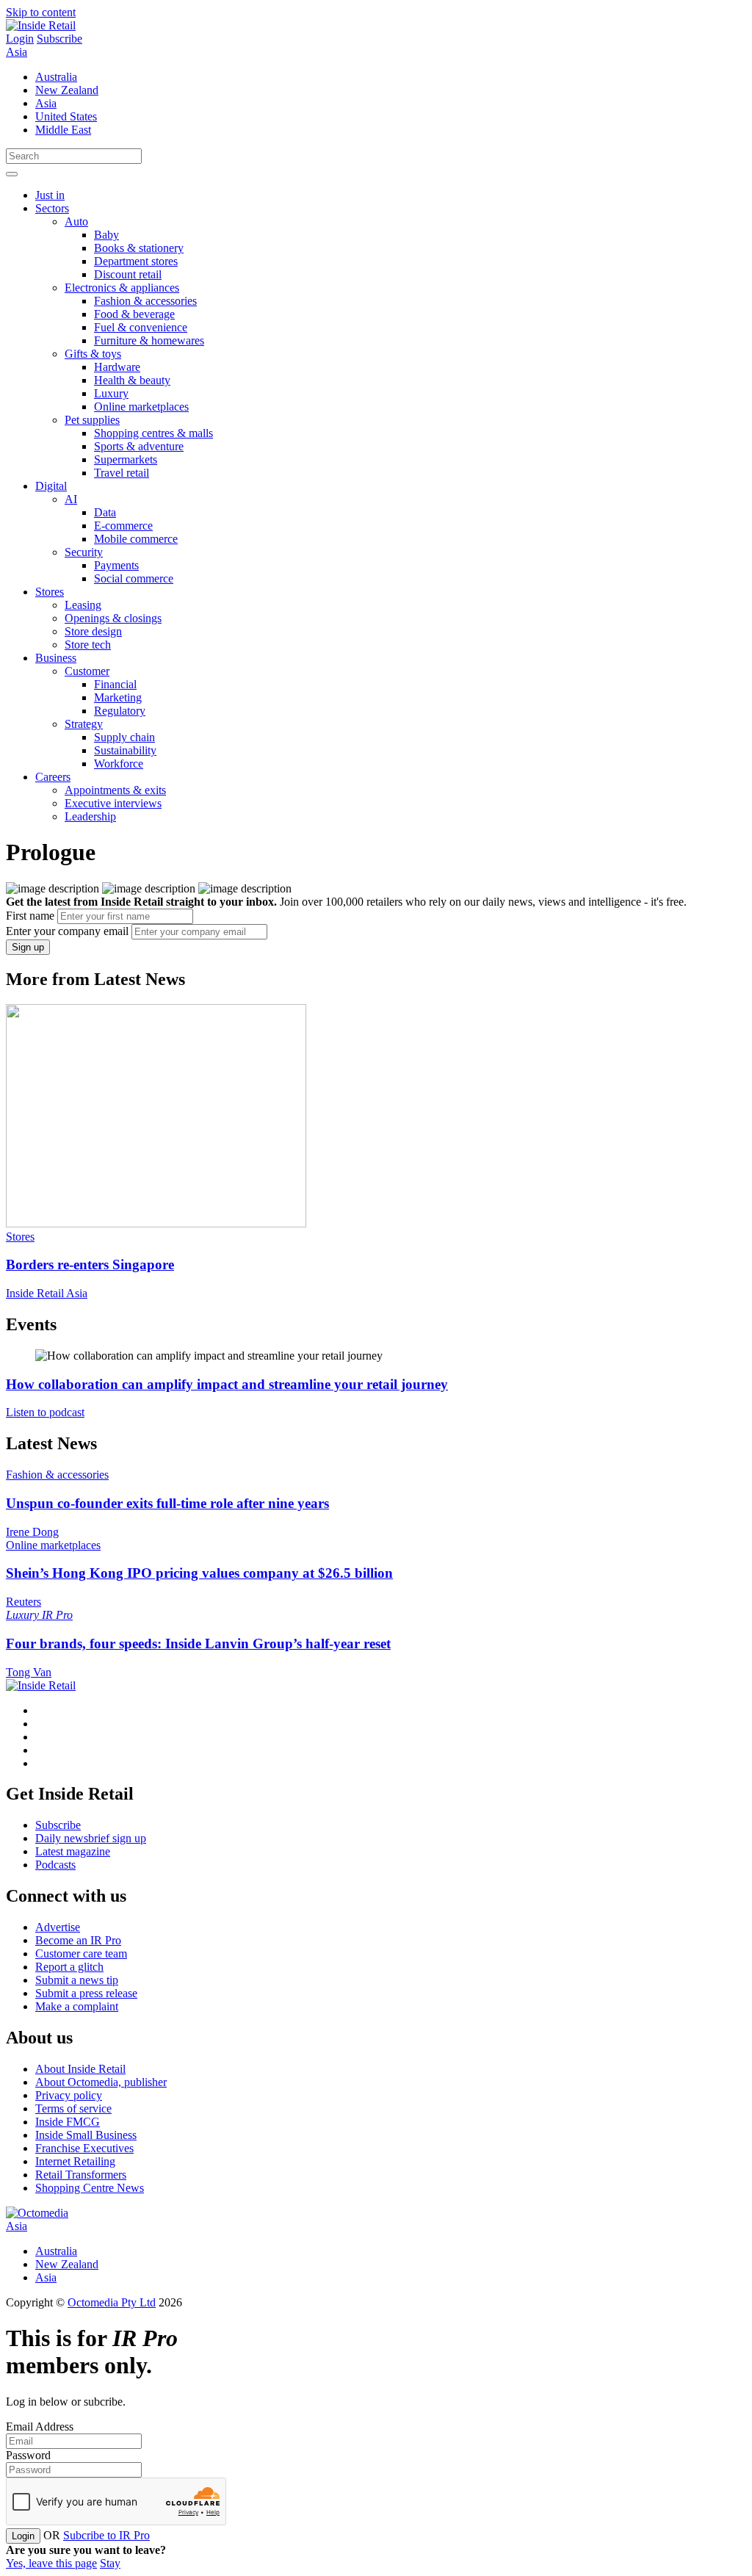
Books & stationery (139, 248)
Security (84, 552)
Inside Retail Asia (47, 1293)
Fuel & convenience (141, 327)
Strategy (84, 724)
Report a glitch (69, 1967)
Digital (51, 486)
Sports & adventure (139, 446)
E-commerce (123, 526)
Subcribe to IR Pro (106, 2535)
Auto (76, 221)
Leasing (83, 605)
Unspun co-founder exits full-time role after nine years (167, 1503)
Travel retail (122, 473)
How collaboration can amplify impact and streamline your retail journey (227, 1384)
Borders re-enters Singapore (90, 1264)
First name (30, 916)
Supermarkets (126, 459)
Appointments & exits (115, 790)
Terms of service (73, 2108)
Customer (87, 671)
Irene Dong (32, 1532)
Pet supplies (92, 420)
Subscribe (59, 39)
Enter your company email (67, 931)
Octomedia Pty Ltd (112, 2302)
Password (28, 2455)
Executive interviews (113, 803)
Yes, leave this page (51, 2563)
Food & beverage (134, 314)
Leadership (90, 816)
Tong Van (29, 1672)
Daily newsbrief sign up (91, 1838)
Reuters (23, 1602)
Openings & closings (113, 618)
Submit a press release (86, 1993)
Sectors (52, 208)
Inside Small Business (86, 2135)
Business (56, 658)
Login (20, 39)
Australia (56, 77)
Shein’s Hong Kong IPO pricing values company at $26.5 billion (199, 1573)
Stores (50, 592)
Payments (116, 565)
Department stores (136, 261)
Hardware (117, 367)
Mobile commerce (136, 539)
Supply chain (124, 737)
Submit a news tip (77, 1980)
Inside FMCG (68, 2122)
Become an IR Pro (78, 1940)
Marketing (118, 697)
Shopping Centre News (90, 2188)
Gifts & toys (93, 354)
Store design (93, 631)
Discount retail (128, 274)
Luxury (111, 393)
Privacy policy (69, 2095)
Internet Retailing (75, 2161)
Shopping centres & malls (153, 433)
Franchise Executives (84, 2148)
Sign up (28, 947)
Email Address (40, 2427)
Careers (53, 777)
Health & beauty (132, 380)
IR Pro (57, 1615)
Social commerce (134, 578)
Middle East (63, 130)
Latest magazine (73, 1851)
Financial (115, 684)
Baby (106, 235)
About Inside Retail (80, 2069)
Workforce (119, 764)
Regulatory (120, 711)
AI (71, 499)
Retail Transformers (81, 2175)
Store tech (88, 645)
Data (105, 512)
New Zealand (67, 90)
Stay (110, 2563)
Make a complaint (77, 2006)
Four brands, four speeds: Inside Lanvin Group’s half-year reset (198, 1644)
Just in (50, 195)
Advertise (58, 1927)
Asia (17, 52)
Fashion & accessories (145, 301)
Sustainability (125, 750)
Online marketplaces (141, 407)
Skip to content (41, 12)
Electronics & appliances (122, 288)
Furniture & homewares (149, 340)
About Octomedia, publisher (101, 2082)
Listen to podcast (45, 1412)
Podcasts (55, 1865)
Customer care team (81, 1953)
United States (66, 116)
